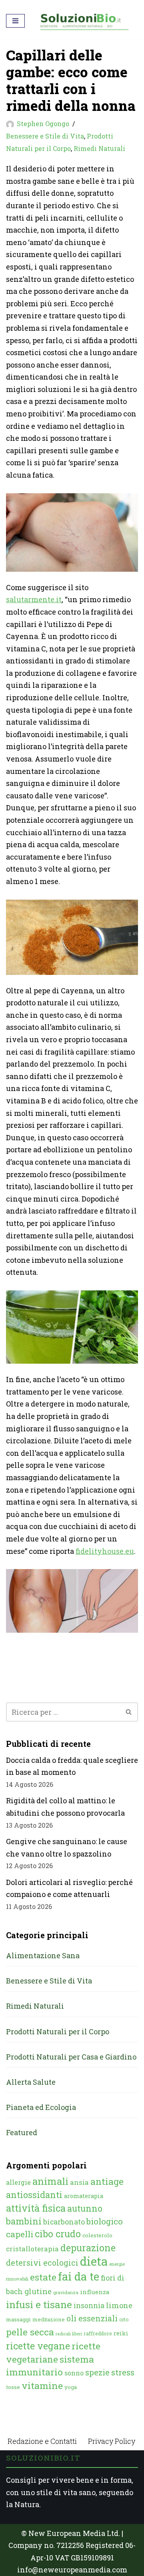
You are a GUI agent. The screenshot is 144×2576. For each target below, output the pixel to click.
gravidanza (66, 2292)
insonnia (89, 2306)
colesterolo (97, 2235)
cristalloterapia (32, 2249)
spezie (97, 2372)
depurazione (88, 2248)
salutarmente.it (34, 599)
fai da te (79, 2276)
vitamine (42, 2385)
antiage (107, 2181)
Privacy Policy (112, 2441)
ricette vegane (38, 2346)
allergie (18, 2182)
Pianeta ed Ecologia (41, 2107)
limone (119, 2305)
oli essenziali (92, 2318)
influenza (95, 2292)
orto (124, 2319)
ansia (79, 2182)
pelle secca (30, 2332)
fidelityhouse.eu (105, 1551)
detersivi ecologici (42, 2263)
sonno (74, 2373)
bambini (24, 2221)
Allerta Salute (31, 2082)
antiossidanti (34, 2195)
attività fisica (36, 2208)
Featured (22, 2132)
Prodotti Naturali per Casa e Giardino (71, 2057)
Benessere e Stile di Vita (45, 136)
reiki (121, 2333)
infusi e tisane (39, 2304)
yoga (71, 2387)
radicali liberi (69, 2334)
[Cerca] (129, 1712)
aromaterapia (84, 2196)
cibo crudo (58, 2234)
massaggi (18, 2319)
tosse (13, 2387)
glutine (38, 2291)
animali (50, 2181)
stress (123, 2372)
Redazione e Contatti (42, 2441)
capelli (20, 2234)
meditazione (49, 2319)
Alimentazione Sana (43, 1955)
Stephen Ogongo (43, 124)
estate (43, 2277)
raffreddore (98, 2333)
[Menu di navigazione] (15, 21)
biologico (105, 2221)
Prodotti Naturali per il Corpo (58, 2031)
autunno (85, 2208)
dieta (94, 2261)
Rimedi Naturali (99, 148)
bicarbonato (64, 2222)
